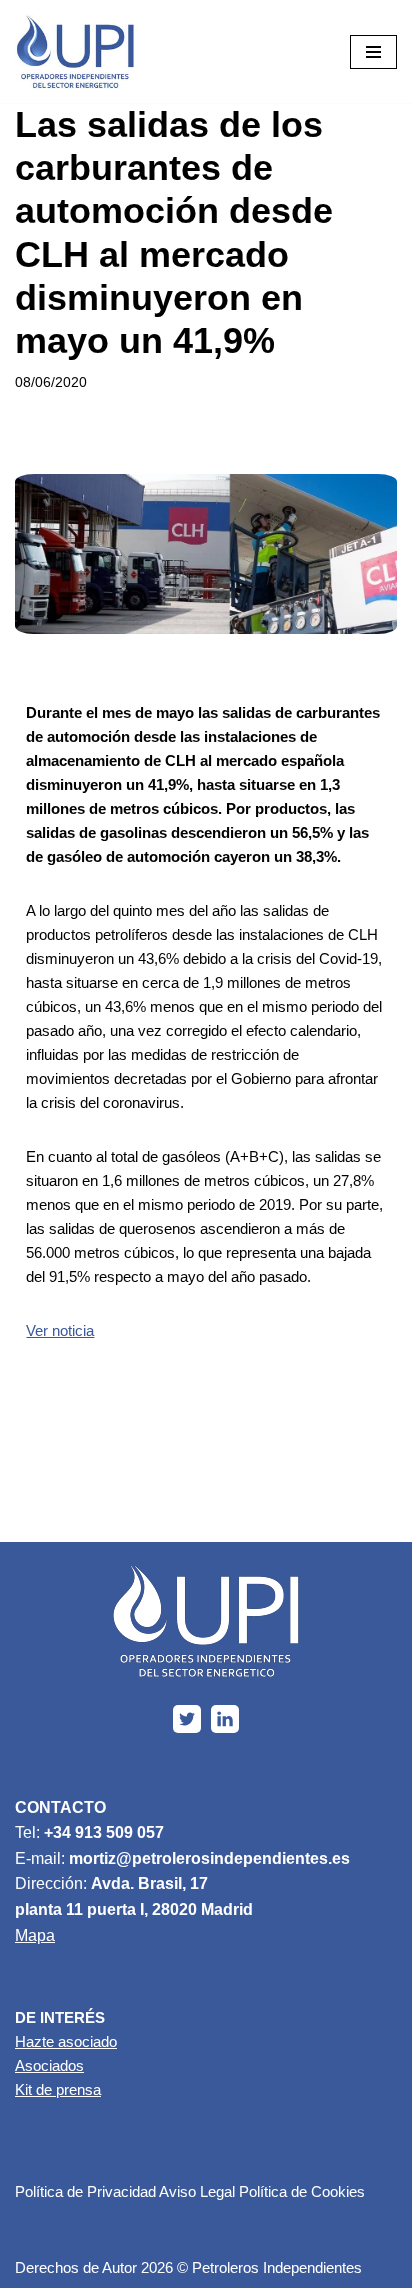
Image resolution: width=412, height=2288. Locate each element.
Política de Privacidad (85, 2191)
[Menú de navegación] (373, 52)
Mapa (35, 1935)
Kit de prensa (58, 2089)
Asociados (49, 2065)
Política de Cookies (302, 2191)
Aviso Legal (197, 2191)
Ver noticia (60, 1330)
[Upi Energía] (75, 51)
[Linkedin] (225, 1719)
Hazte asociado (66, 2041)
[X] (187, 1719)
